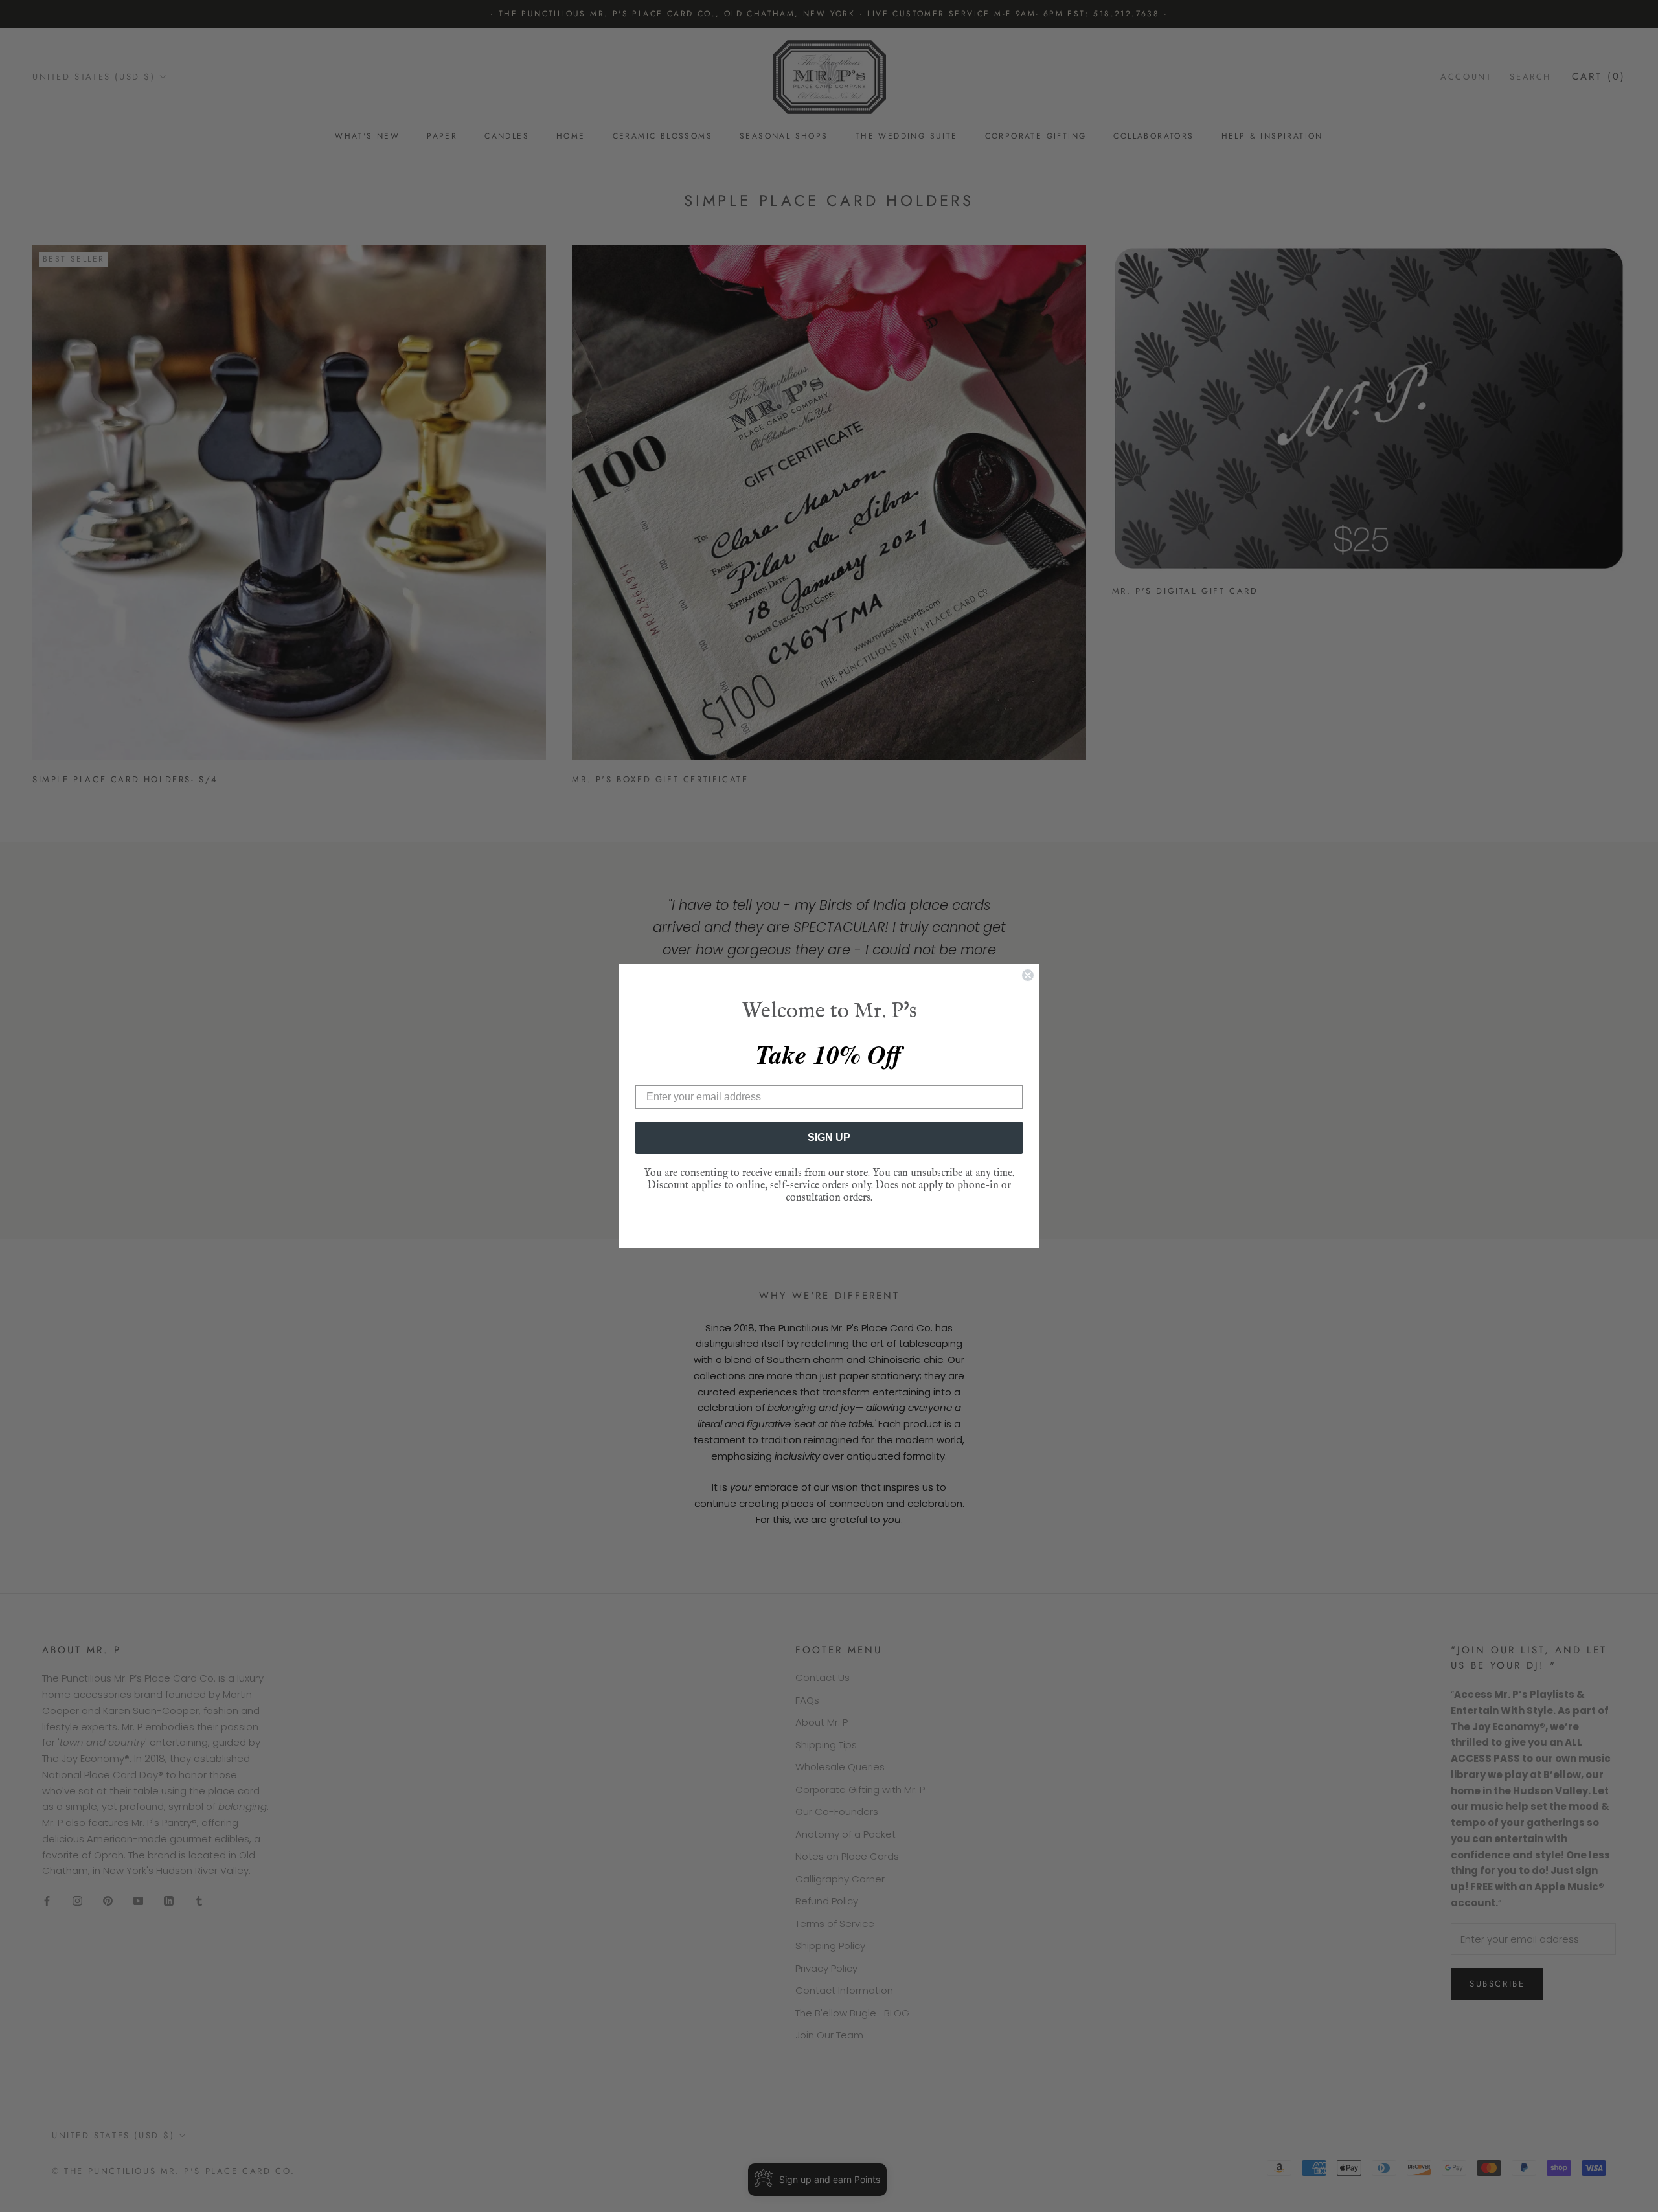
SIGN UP (829, 1137)
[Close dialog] (1028, 975)
